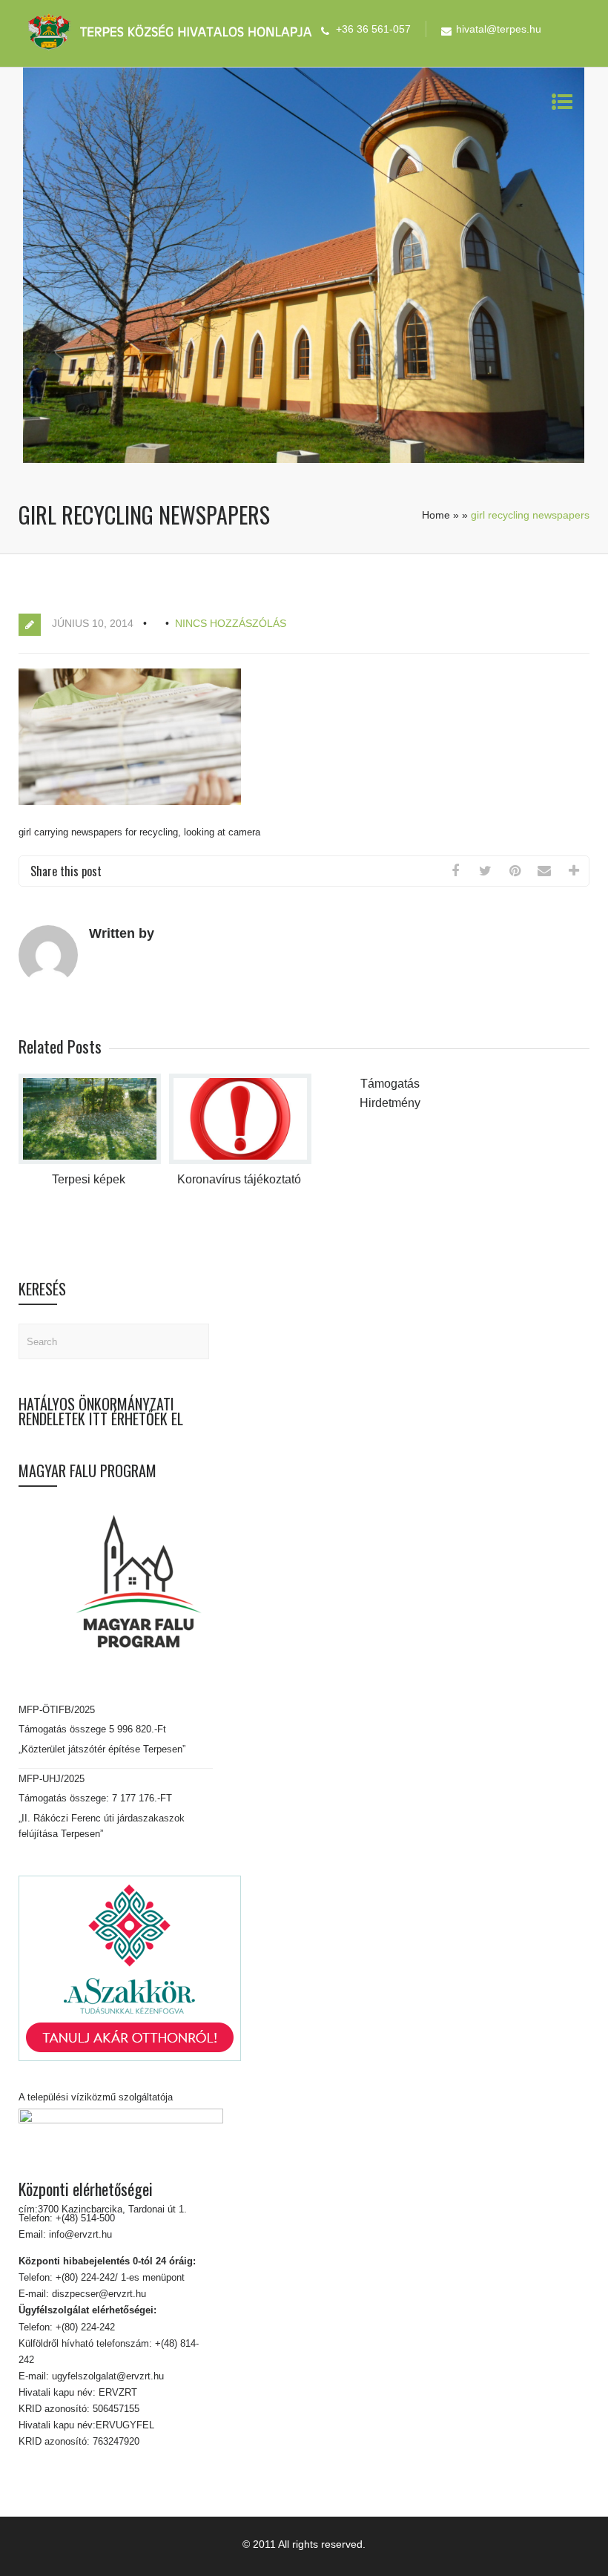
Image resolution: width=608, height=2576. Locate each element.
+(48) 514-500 (84, 2218)
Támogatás (390, 1084)
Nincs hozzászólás (231, 623)
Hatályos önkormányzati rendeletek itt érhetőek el (101, 1411)
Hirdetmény (390, 1103)
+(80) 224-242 (84, 2327)
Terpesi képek (89, 1179)
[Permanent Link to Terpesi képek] (90, 1161)
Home (436, 515)
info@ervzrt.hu (80, 2234)
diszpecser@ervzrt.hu (98, 2294)
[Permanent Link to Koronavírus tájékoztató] (240, 1161)
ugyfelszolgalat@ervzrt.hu (106, 2376)
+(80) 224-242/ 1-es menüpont (120, 2277)
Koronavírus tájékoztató (239, 1179)
